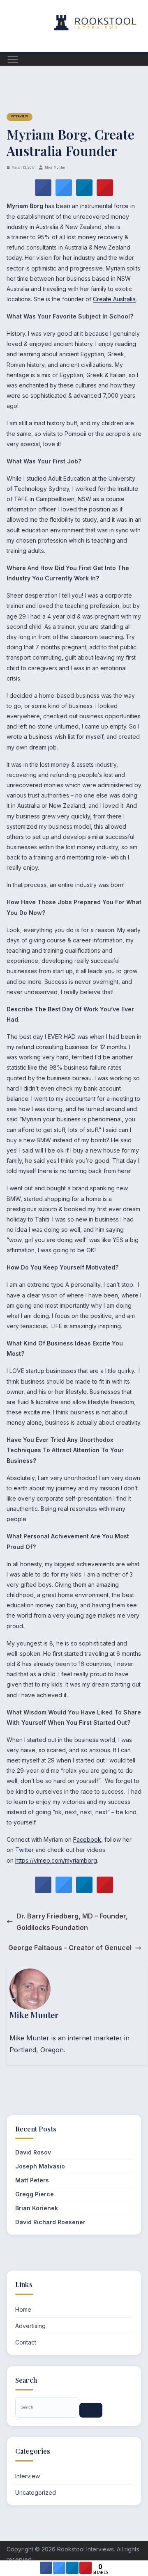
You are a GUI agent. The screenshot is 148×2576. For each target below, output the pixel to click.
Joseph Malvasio (40, 2166)
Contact (26, 2342)
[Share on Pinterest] (105, 193)
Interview (20, 117)
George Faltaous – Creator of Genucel (70, 1948)
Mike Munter (55, 167)
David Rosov (33, 2152)
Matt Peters (32, 2180)
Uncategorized (36, 2492)
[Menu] (13, 60)
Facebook (87, 1839)
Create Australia (114, 299)
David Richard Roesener (50, 2222)
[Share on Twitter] (64, 193)
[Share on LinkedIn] (72, 2571)
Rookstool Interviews (86, 2549)
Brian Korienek (37, 2208)
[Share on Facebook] (43, 193)
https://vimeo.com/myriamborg (56, 1860)
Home (23, 2309)
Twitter (24, 1850)
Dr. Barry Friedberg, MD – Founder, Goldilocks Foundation (72, 1922)
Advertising (30, 2326)
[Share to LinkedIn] (84, 193)
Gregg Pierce (35, 2194)
